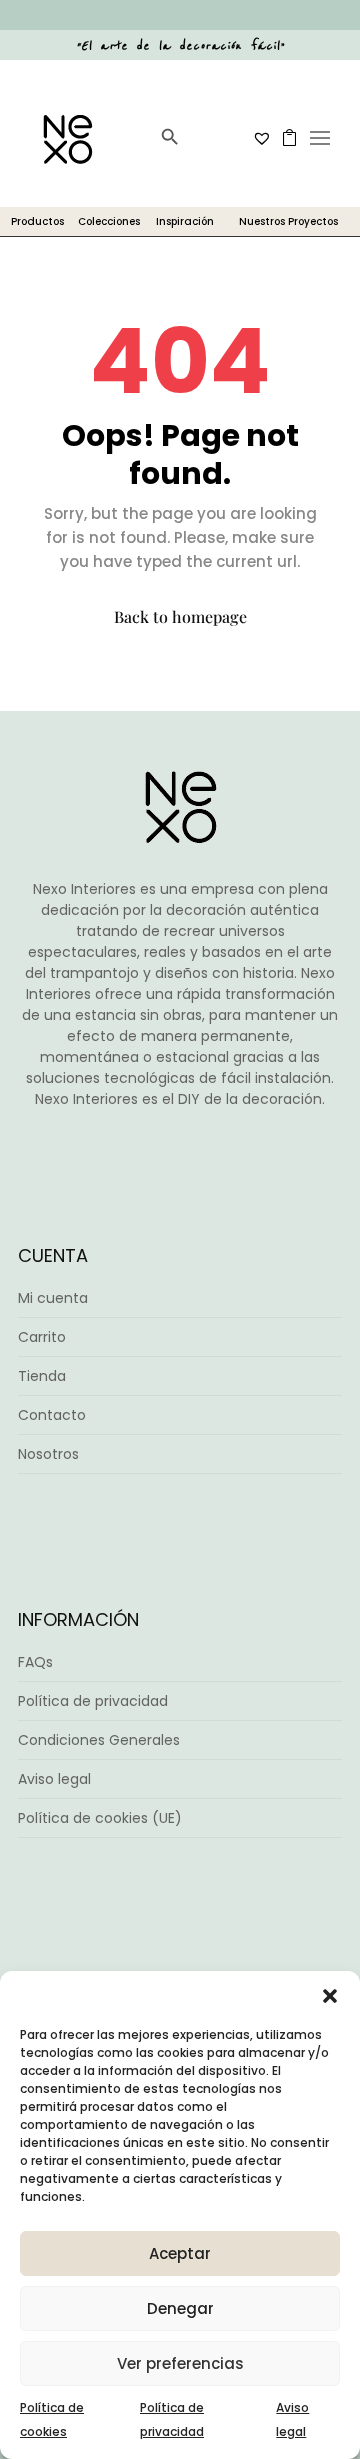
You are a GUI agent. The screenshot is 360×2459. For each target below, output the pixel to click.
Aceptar (180, 2253)
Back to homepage (180, 616)
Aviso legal (54, 1779)
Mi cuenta (53, 1298)
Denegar (180, 2308)
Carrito (42, 1337)
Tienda (42, 1376)
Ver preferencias (180, 2363)
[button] (330, 1996)
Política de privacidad (93, 1701)
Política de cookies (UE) (100, 1818)
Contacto (52, 1415)
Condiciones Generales (99, 1740)
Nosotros (48, 1454)
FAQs (35, 1662)
